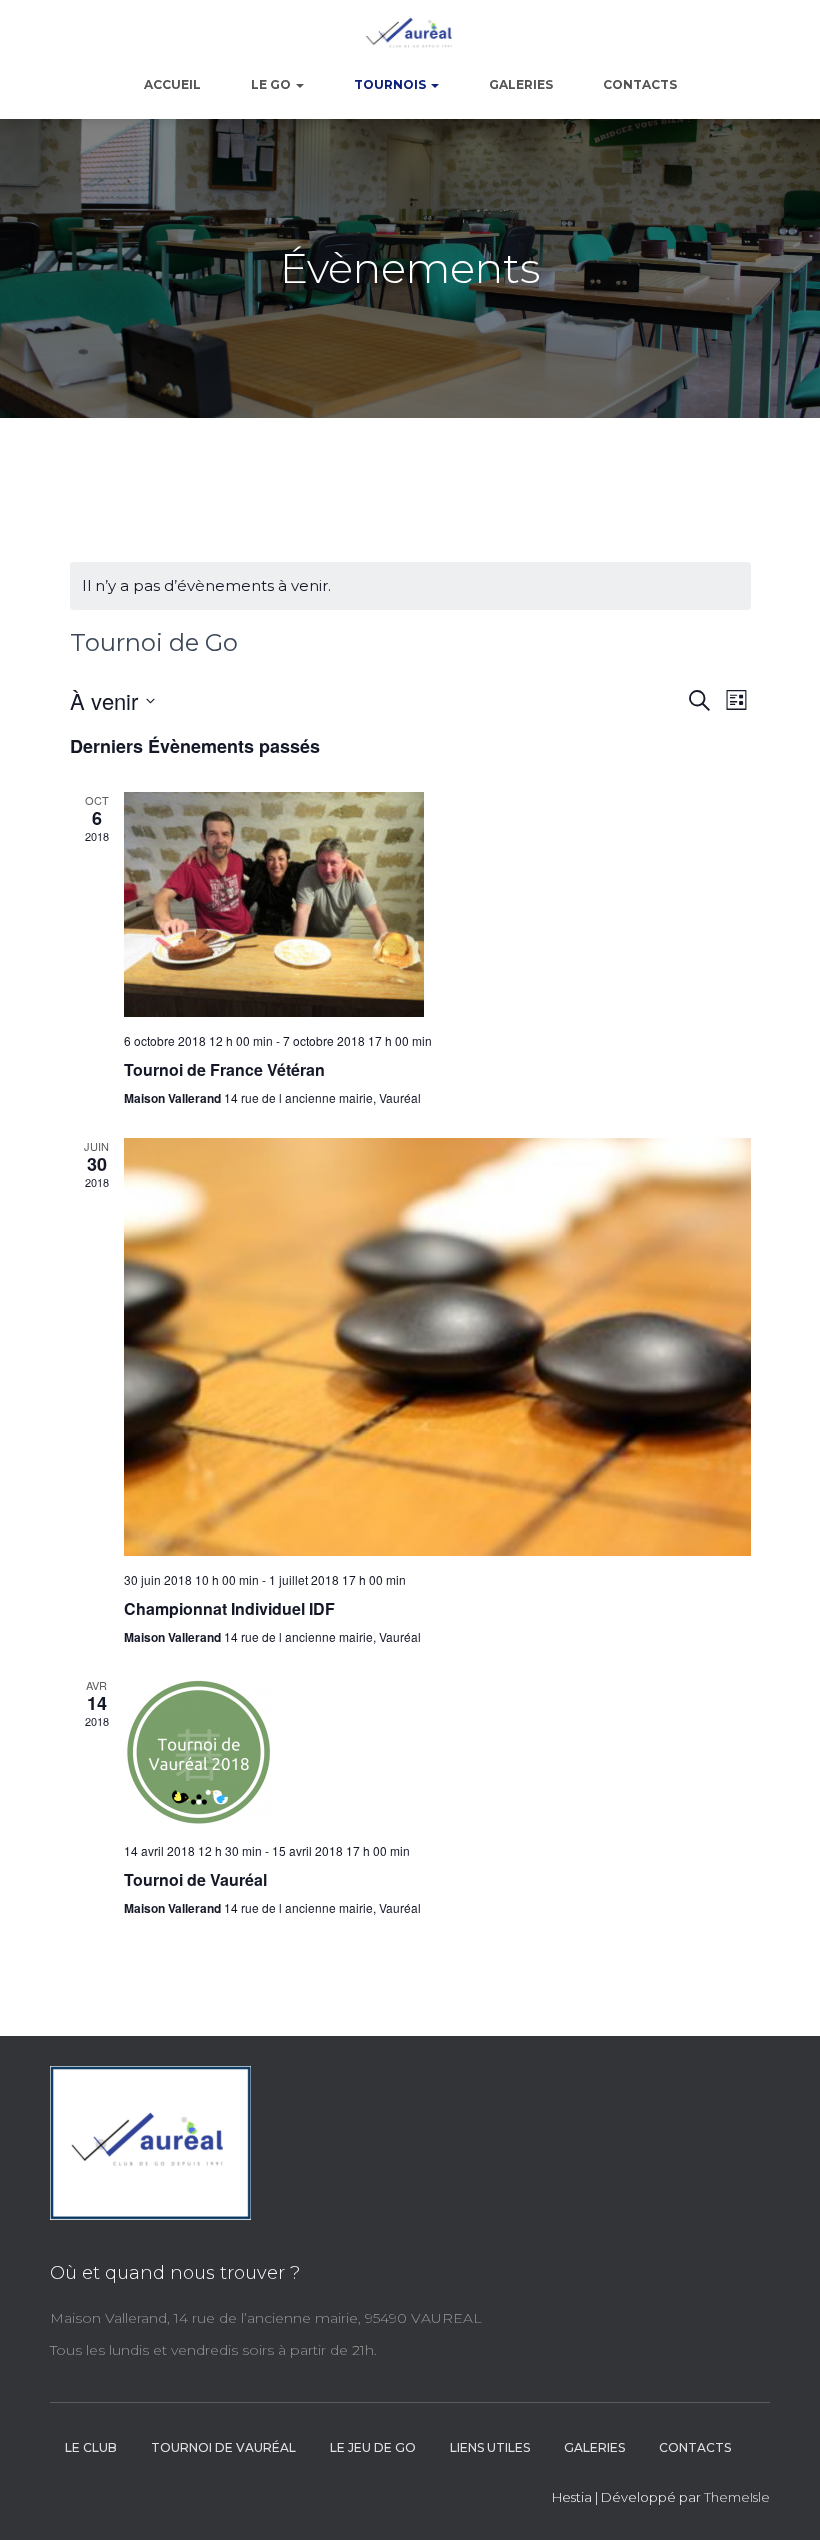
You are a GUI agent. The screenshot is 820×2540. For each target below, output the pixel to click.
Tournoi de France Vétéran (224, 1069)
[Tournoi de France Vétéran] (437, 904)
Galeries (521, 84)
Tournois (391, 84)
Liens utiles (490, 2447)
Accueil (172, 84)
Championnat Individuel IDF (229, 1608)
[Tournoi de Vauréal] (437, 1752)
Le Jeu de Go (373, 2447)
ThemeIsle (737, 2497)
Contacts (640, 84)
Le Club (91, 2447)
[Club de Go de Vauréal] (409, 35)
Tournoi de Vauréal (195, 1879)
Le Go (272, 84)
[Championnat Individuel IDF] (437, 1347)
